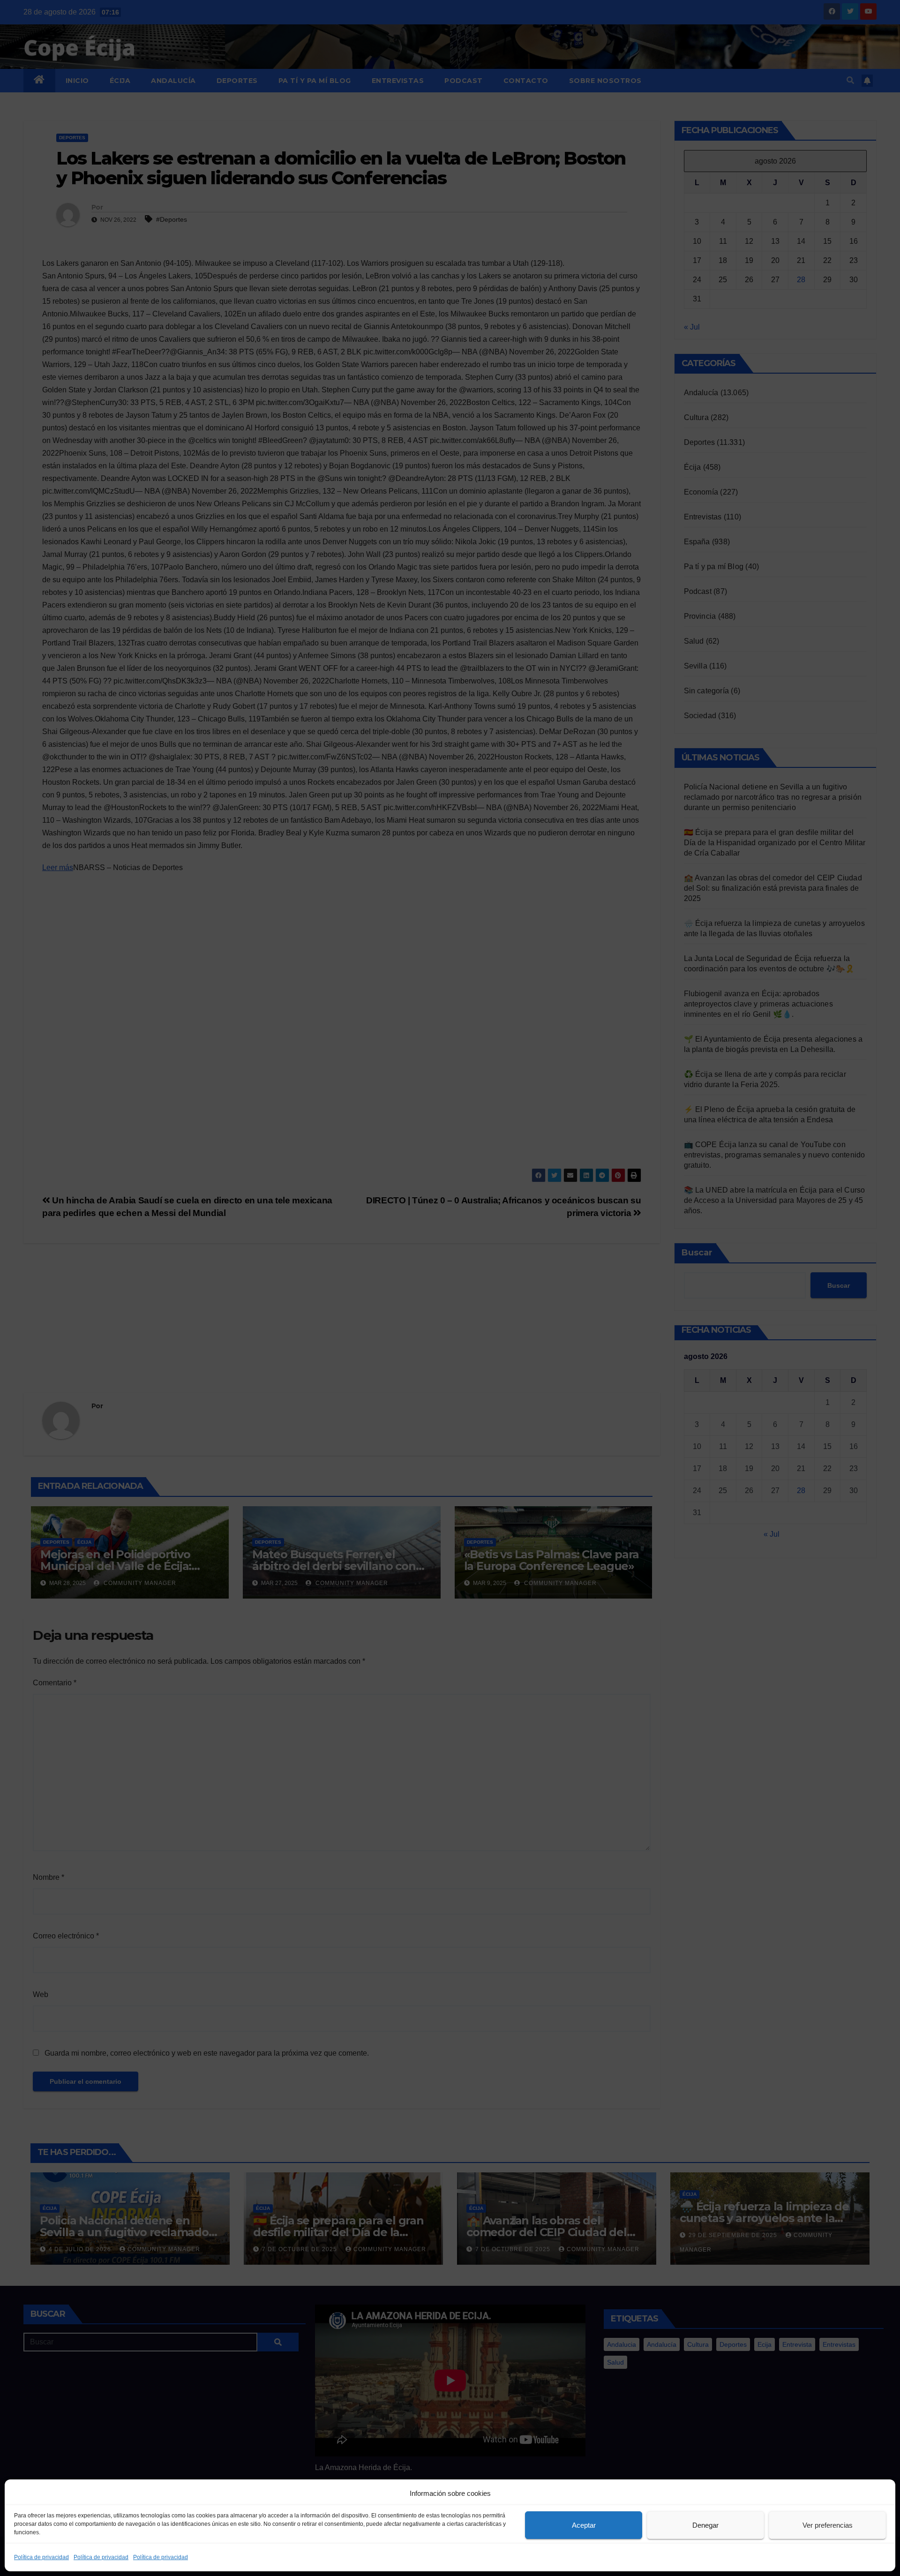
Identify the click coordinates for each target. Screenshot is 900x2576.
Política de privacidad (41, 2557)
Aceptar (584, 2525)
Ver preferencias (828, 2525)
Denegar (705, 2525)
